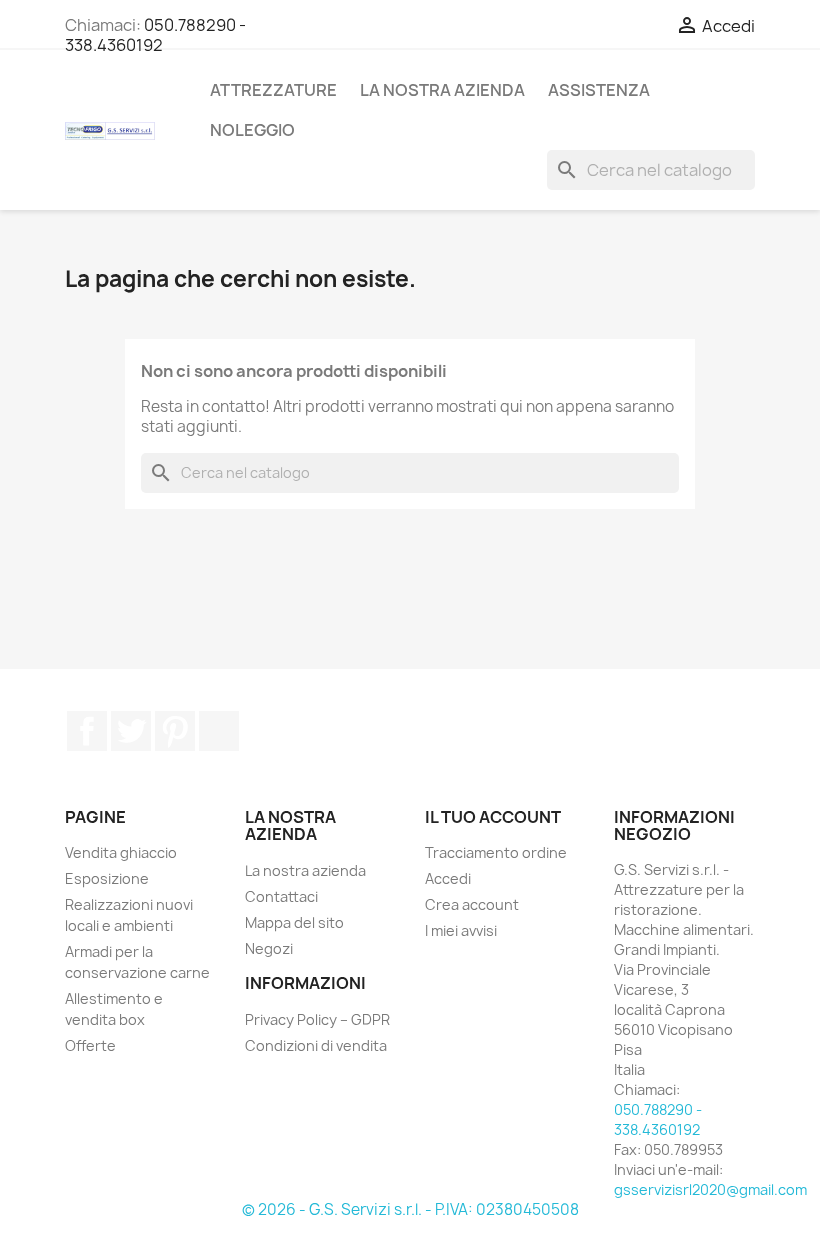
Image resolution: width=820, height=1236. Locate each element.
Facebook (87, 731)
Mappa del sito (294, 922)
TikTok (219, 731)
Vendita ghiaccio (121, 852)
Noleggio (252, 130)
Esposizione (107, 878)
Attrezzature (273, 90)
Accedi (448, 878)
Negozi (269, 948)
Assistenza (599, 90)
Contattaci (281, 896)
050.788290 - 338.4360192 (155, 35)
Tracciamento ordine (496, 852)
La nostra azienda (442, 90)
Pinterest (175, 731)
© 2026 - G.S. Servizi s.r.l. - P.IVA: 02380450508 (410, 1209)
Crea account (472, 904)
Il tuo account (493, 817)
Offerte (90, 1045)
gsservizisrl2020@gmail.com (710, 1189)
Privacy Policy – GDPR (317, 1019)
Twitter (131, 731)
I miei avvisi (461, 930)
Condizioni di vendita (316, 1045)
